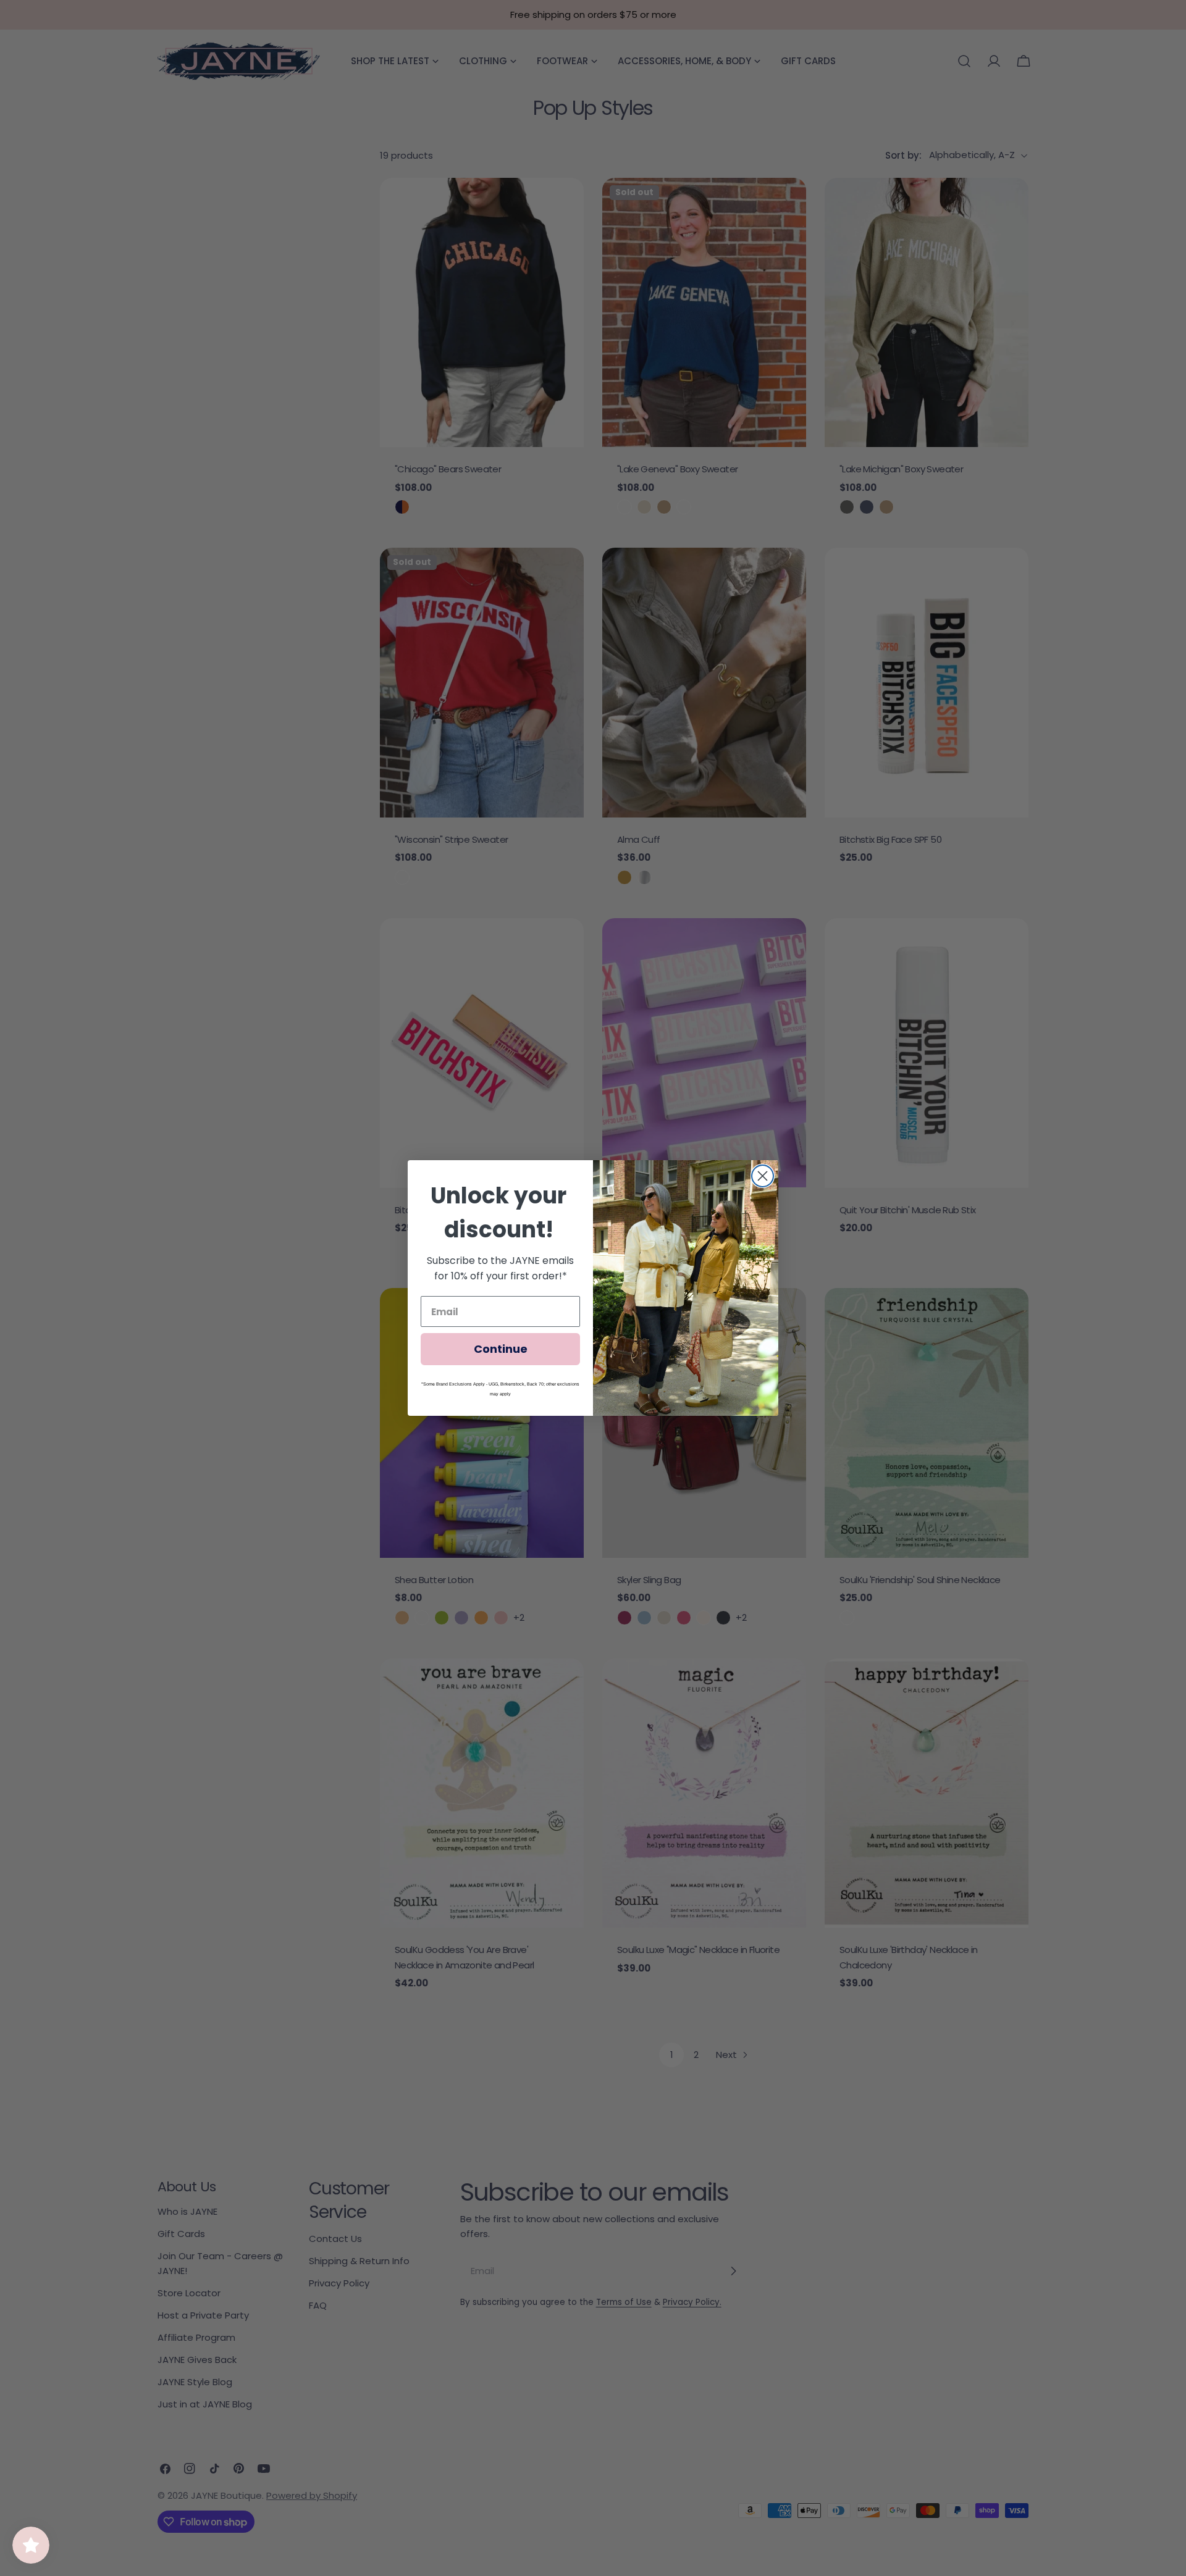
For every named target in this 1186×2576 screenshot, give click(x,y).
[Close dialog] (763, 1176)
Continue (501, 1349)
